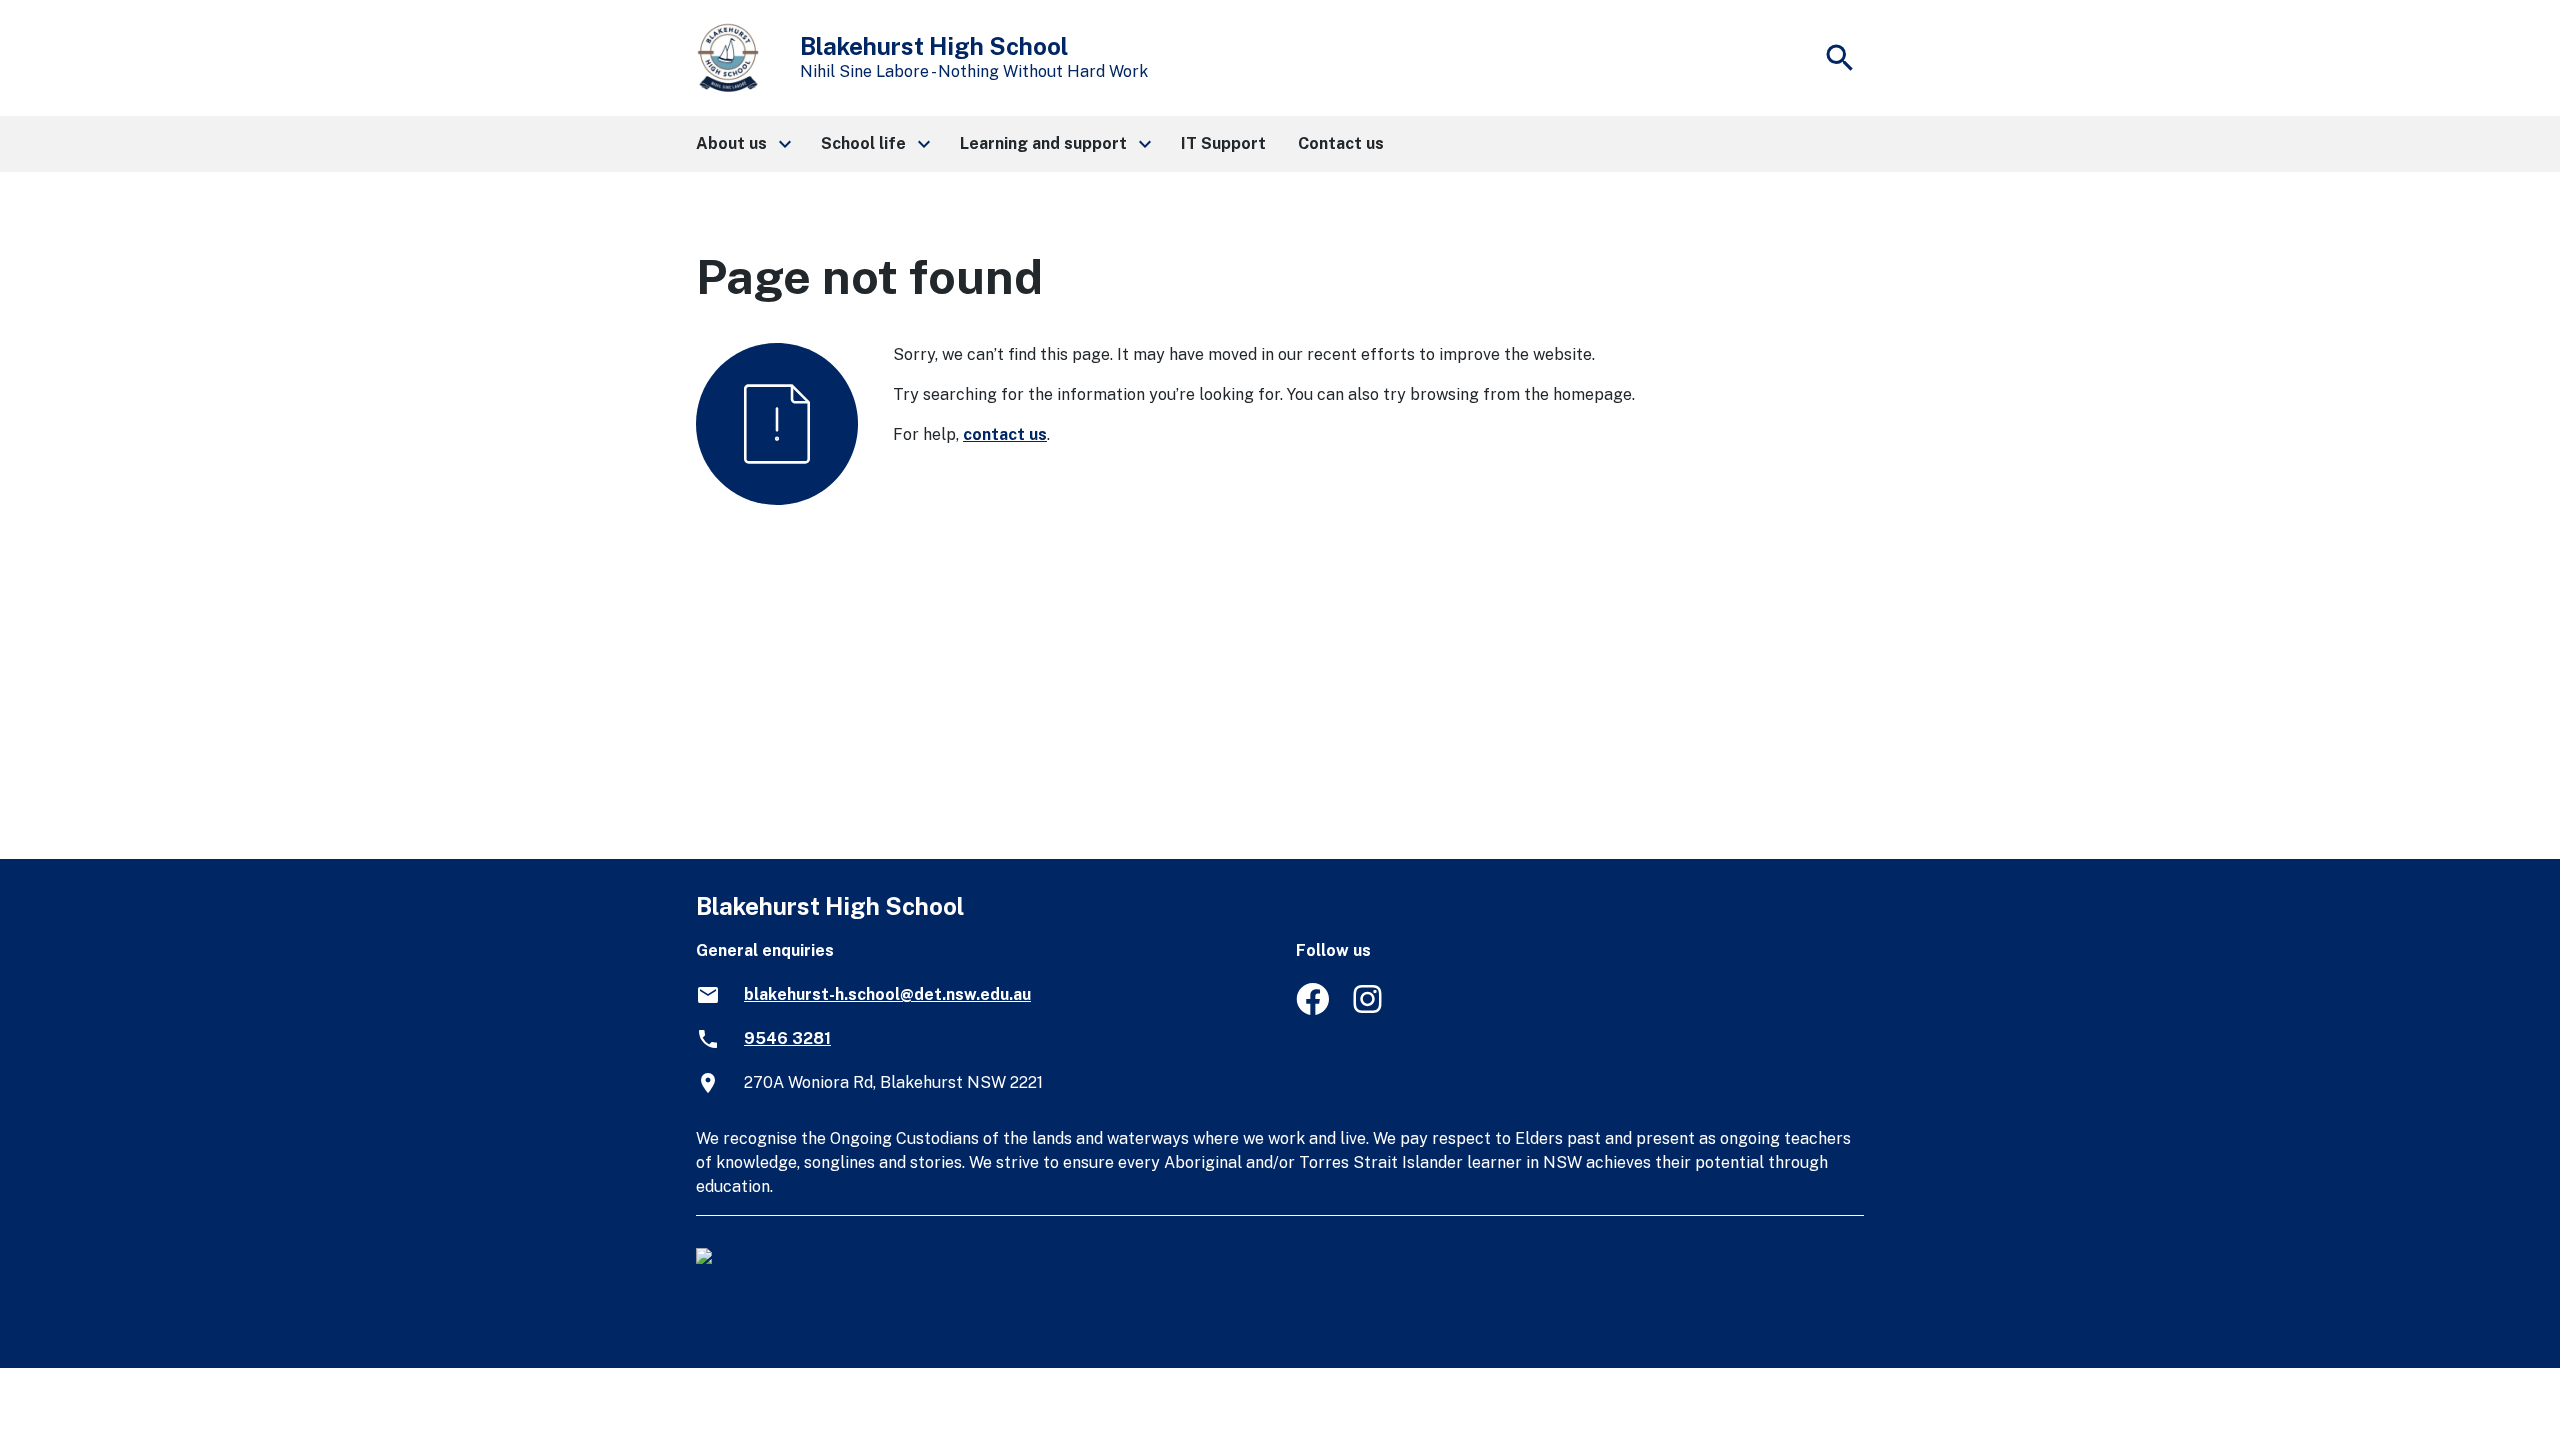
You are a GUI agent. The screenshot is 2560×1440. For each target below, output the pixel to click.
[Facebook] (1312, 1009)
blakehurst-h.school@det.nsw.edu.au (887, 994)
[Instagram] (1369, 1009)
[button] (742, 144)
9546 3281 (787, 1038)
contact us (1005, 434)
